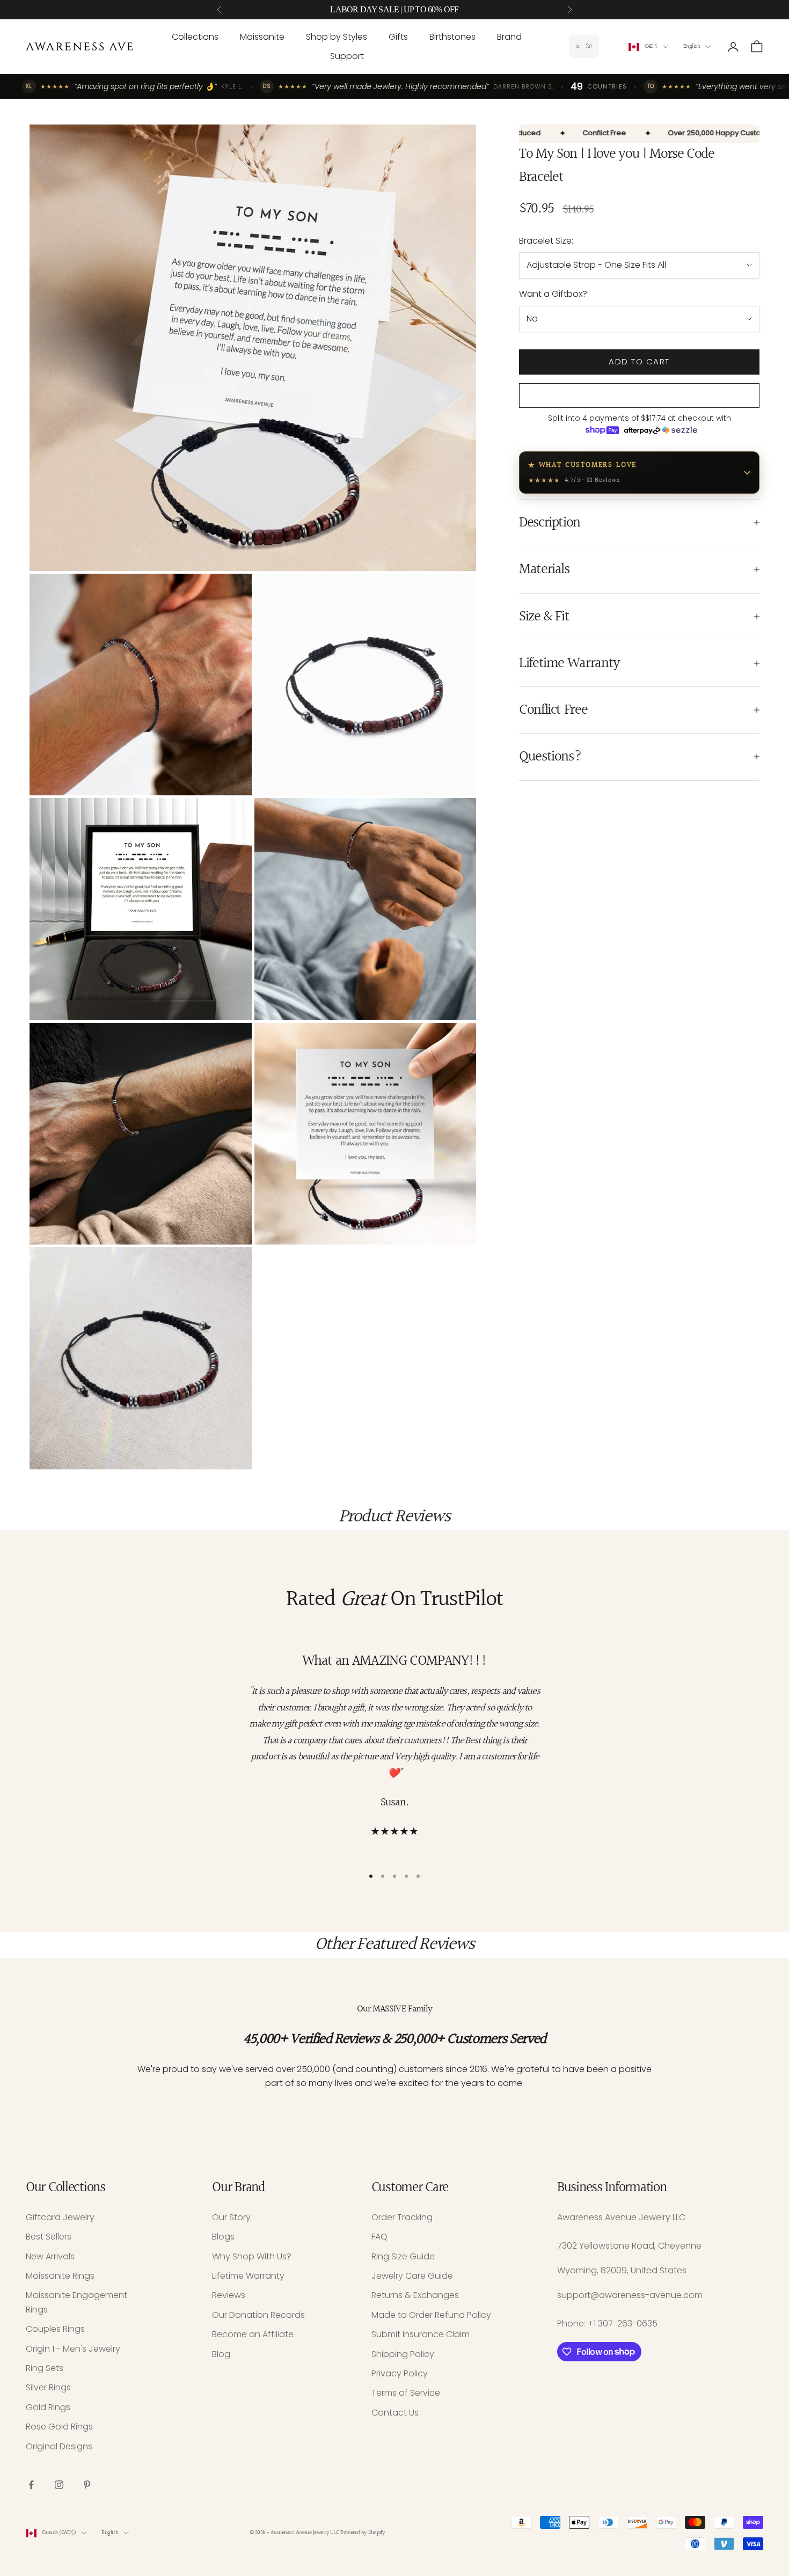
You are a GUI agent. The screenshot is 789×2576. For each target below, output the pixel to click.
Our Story (231, 2217)
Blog (221, 2354)
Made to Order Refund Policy (431, 2315)
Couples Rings (55, 2329)
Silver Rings (48, 2387)
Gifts (398, 37)
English (692, 46)
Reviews (229, 2295)
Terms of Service (406, 2393)
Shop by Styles (337, 37)
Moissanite (262, 37)
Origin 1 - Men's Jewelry (73, 2349)
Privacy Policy (400, 2373)
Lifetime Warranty (248, 2276)
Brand (509, 37)
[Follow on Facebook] (31, 2485)
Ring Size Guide (403, 2256)
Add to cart (639, 361)
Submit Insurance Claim (421, 2334)
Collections (195, 37)
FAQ (379, 2237)
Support (347, 56)
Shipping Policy (403, 2354)
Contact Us (395, 2413)
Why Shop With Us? (252, 2256)
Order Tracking (402, 2217)
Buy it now (640, 396)
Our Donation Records (258, 2315)
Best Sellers (49, 2237)
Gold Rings (48, 2407)
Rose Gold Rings (59, 2427)
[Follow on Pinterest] (87, 2485)
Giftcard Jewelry (60, 2217)
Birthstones (452, 37)
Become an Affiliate (253, 2334)
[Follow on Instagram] (59, 2485)
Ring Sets (45, 2368)
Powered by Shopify (363, 2533)
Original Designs (59, 2446)
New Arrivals (50, 2256)
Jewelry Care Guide (412, 2276)
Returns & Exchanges (415, 2295)
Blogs (223, 2237)
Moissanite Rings (60, 2276)
